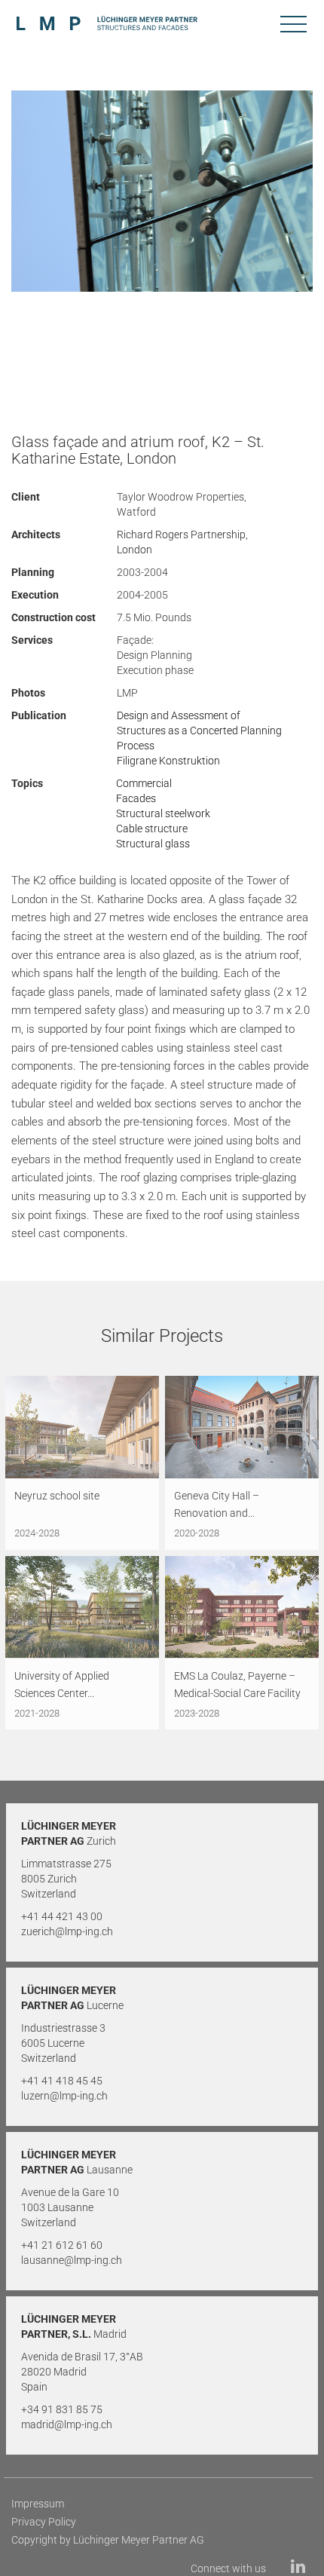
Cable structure (152, 829)
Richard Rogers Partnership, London (182, 542)
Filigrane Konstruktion (168, 761)
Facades (136, 798)
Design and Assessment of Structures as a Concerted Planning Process (199, 731)
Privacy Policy (44, 2522)
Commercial (144, 783)
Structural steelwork (163, 813)
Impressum (38, 2504)
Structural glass (153, 844)
